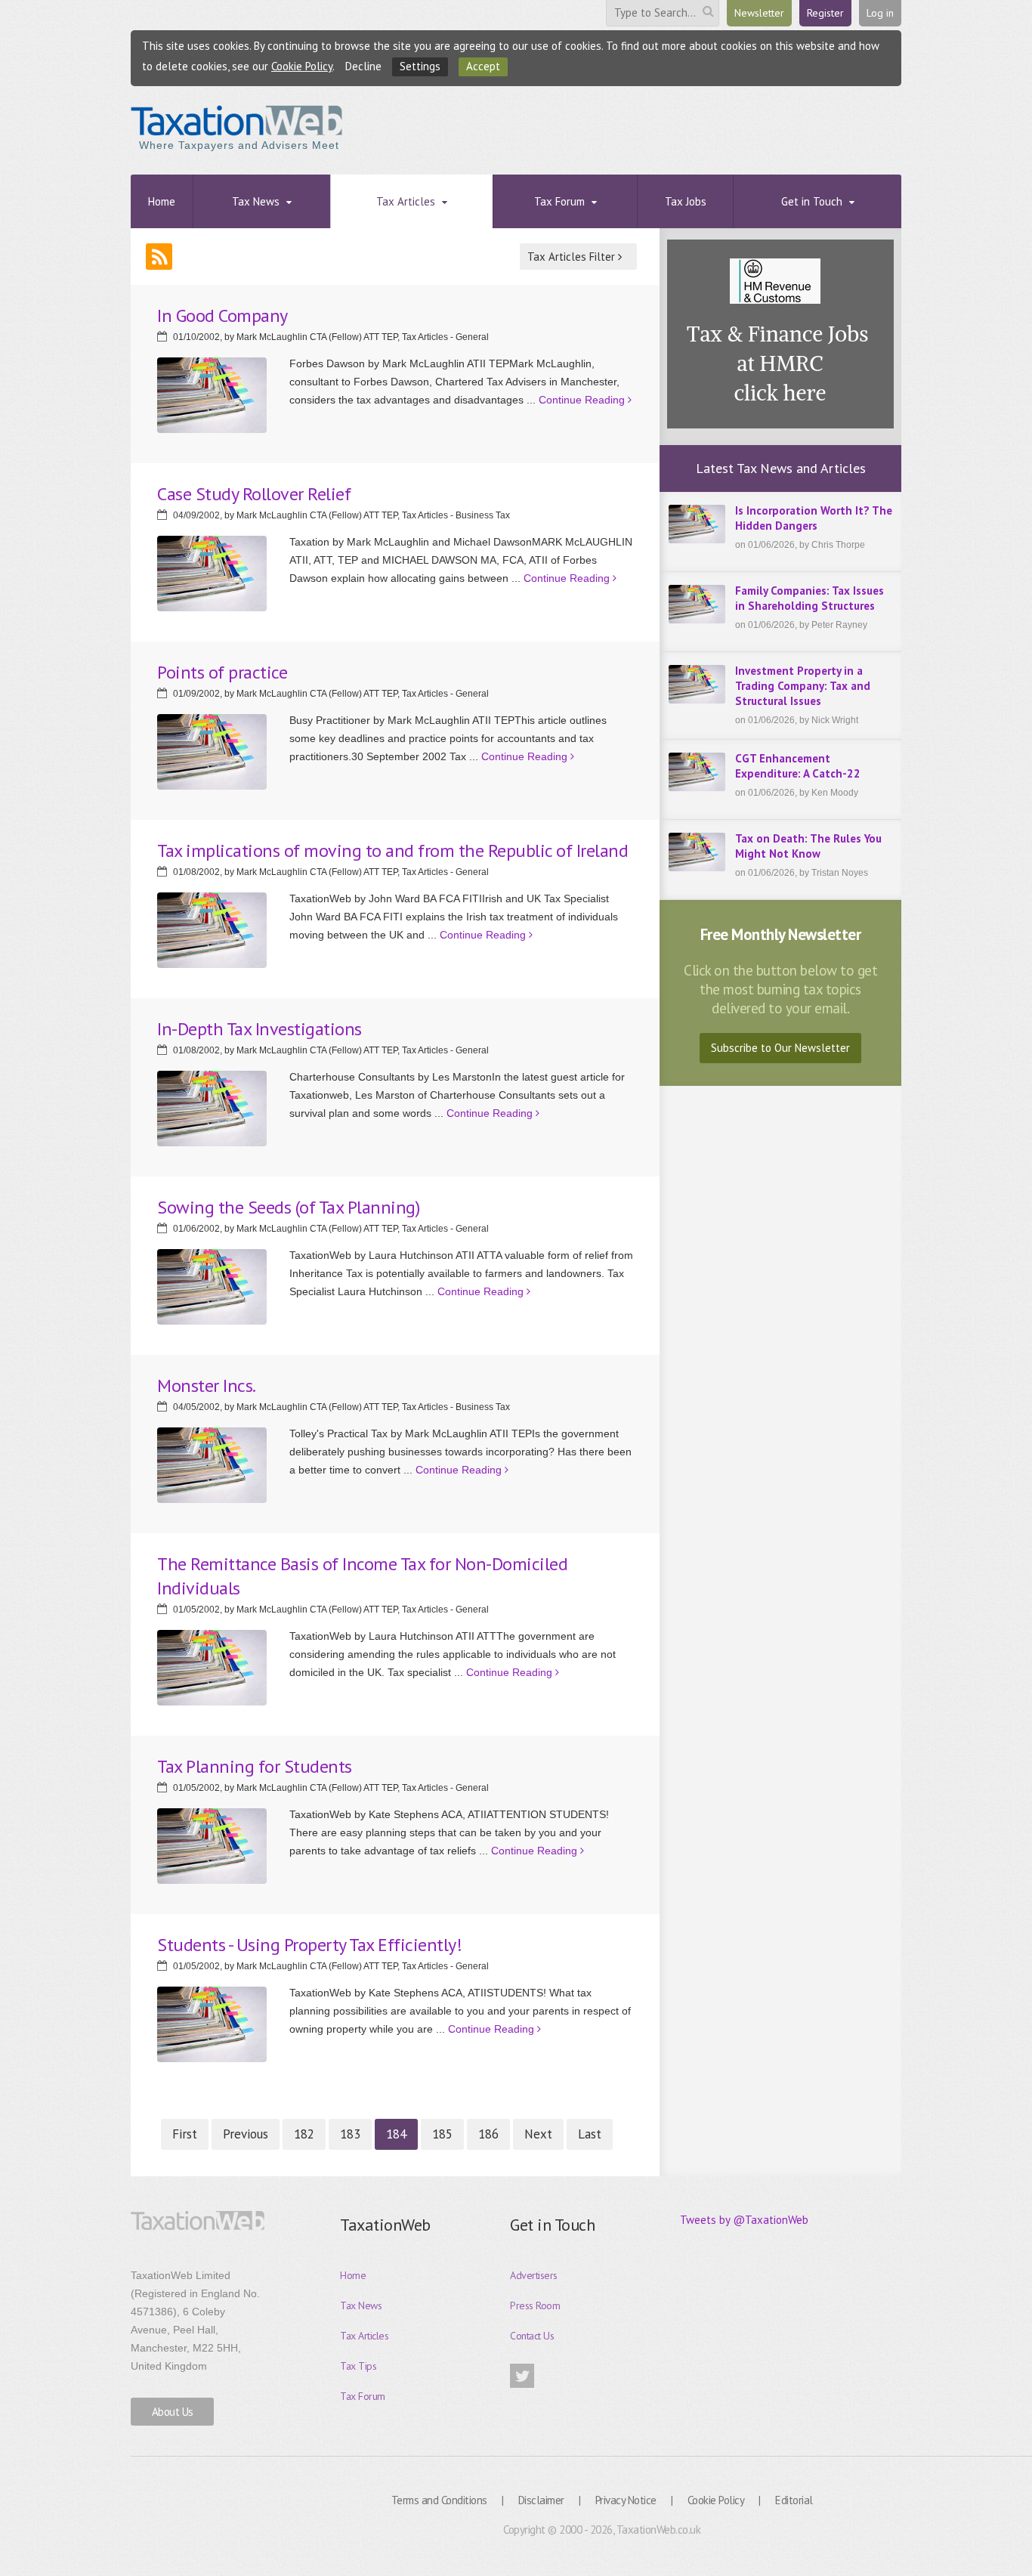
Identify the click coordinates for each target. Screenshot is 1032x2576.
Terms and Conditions (439, 2500)
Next (538, 2134)
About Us (173, 2412)
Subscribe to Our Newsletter (780, 1048)
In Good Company (222, 315)
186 (488, 2134)
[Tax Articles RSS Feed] (159, 257)
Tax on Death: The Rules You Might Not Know (808, 846)
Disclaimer (541, 2500)
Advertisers (534, 2275)
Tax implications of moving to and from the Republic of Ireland (392, 850)
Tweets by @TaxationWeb (744, 2220)
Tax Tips (358, 2366)
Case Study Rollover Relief (254, 494)
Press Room (535, 2305)
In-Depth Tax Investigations (260, 1029)
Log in (880, 13)
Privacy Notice (626, 2500)
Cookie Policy (302, 66)
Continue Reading (583, 400)
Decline (363, 66)
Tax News (361, 2305)
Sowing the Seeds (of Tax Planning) (288, 1207)
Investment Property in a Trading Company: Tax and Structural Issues (803, 686)
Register (825, 13)
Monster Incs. (207, 1385)
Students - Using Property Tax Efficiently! (309, 1945)
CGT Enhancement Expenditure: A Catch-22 (798, 766)
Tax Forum (363, 2396)
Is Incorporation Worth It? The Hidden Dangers (814, 518)
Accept (483, 66)
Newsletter (759, 13)
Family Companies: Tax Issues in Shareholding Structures (810, 598)
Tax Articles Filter (573, 257)
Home (353, 2275)
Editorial (794, 2500)
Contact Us (532, 2336)
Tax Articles (364, 2336)
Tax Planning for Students (255, 1766)
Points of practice (222, 672)
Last (590, 2134)
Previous (246, 2134)
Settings (420, 66)
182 (304, 2134)
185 (442, 2134)
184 (396, 2134)
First (185, 2134)
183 (350, 2134)
